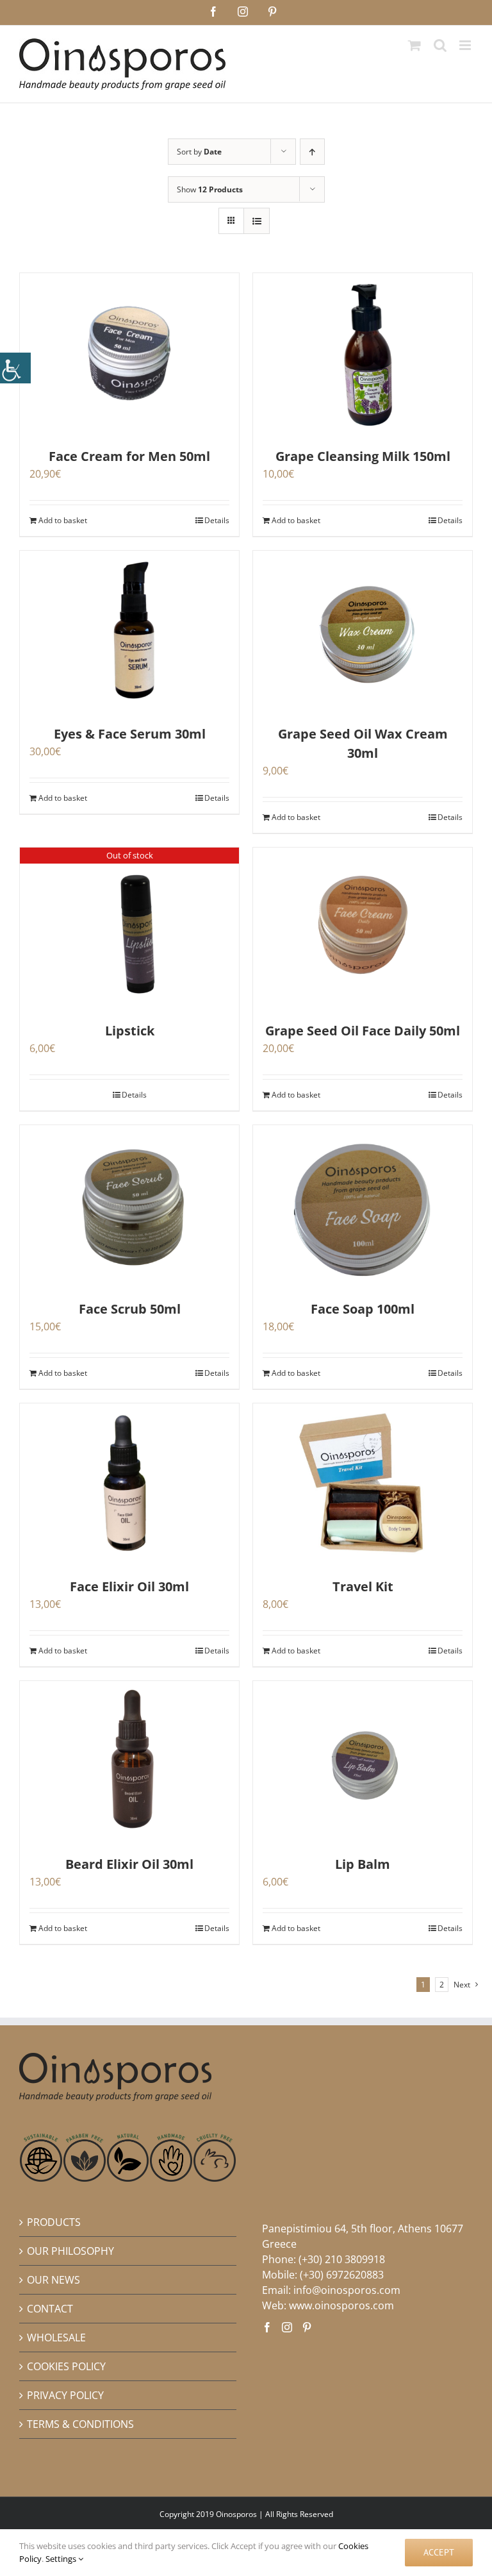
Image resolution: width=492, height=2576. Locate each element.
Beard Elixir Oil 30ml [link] (129, 1864)
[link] (15, 368)
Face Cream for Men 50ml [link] (129, 456)
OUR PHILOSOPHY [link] (70, 2251)
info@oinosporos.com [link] (347, 2290)
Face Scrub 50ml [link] (130, 1309)
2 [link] (442, 1985)
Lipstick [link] (130, 1031)
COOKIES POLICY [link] (66, 2366)
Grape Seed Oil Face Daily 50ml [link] (363, 1031)
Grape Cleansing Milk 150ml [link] (363, 456)
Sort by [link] (199, 152)
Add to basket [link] (63, 520)
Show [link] (210, 189)
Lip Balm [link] (363, 1864)
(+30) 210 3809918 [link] (342, 2259)
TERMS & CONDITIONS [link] (80, 2424)
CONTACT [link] (50, 2309)
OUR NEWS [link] (53, 2280)
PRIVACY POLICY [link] (65, 2395)
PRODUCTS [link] (54, 2222)
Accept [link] (439, 2552)
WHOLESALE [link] (56, 2338)
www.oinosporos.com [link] (341, 2305)
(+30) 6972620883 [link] (342, 2275)
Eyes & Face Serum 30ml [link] (130, 734)
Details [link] (217, 520)
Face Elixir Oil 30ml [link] (129, 1586)
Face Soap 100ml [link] (363, 1309)
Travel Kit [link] (363, 1586)
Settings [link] (62, 2559)
